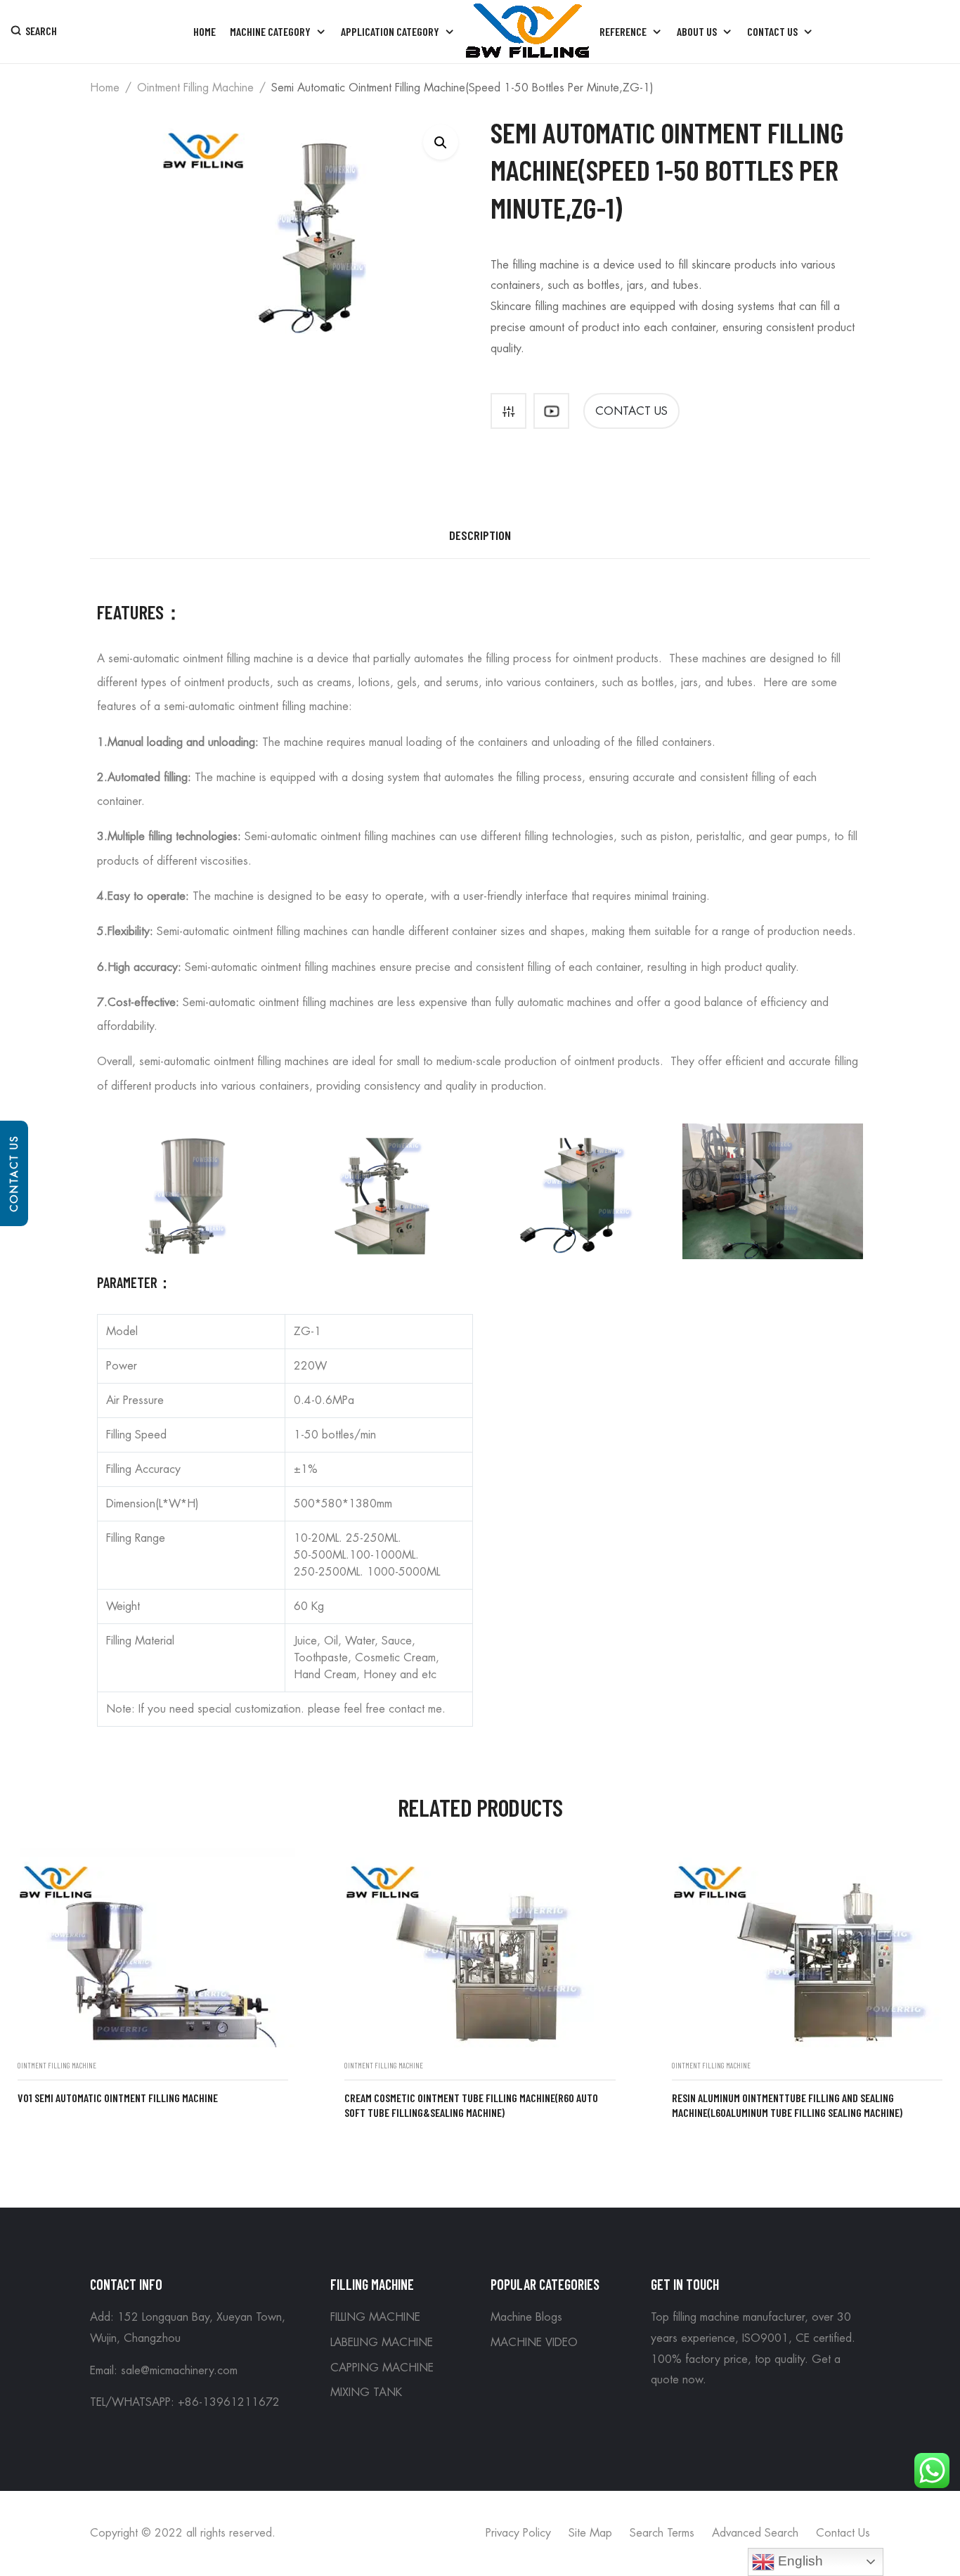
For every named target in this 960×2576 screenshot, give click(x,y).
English (799, 2561)
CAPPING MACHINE (382, 2368)
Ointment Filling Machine (195, 88)
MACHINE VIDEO (534, 2343)
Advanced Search (755, 2533)
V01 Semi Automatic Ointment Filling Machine (118, 2098)
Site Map (590, 2533)
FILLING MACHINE (375, 2317)
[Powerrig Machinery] (527, 32)
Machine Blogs (526, 2317)
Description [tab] (480, 535)
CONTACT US (631, 411)
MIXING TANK (366, 2393)
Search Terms (662, 2533)
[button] (441, 142)
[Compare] (508, 411)
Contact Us (14, 1173)
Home (105, 88)
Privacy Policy (518, 2533)
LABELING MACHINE (382, 2343)
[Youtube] (551, 411)
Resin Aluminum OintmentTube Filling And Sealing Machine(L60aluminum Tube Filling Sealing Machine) (787, 2105)
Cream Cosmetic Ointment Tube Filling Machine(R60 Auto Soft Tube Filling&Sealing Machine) (471, 2105)
